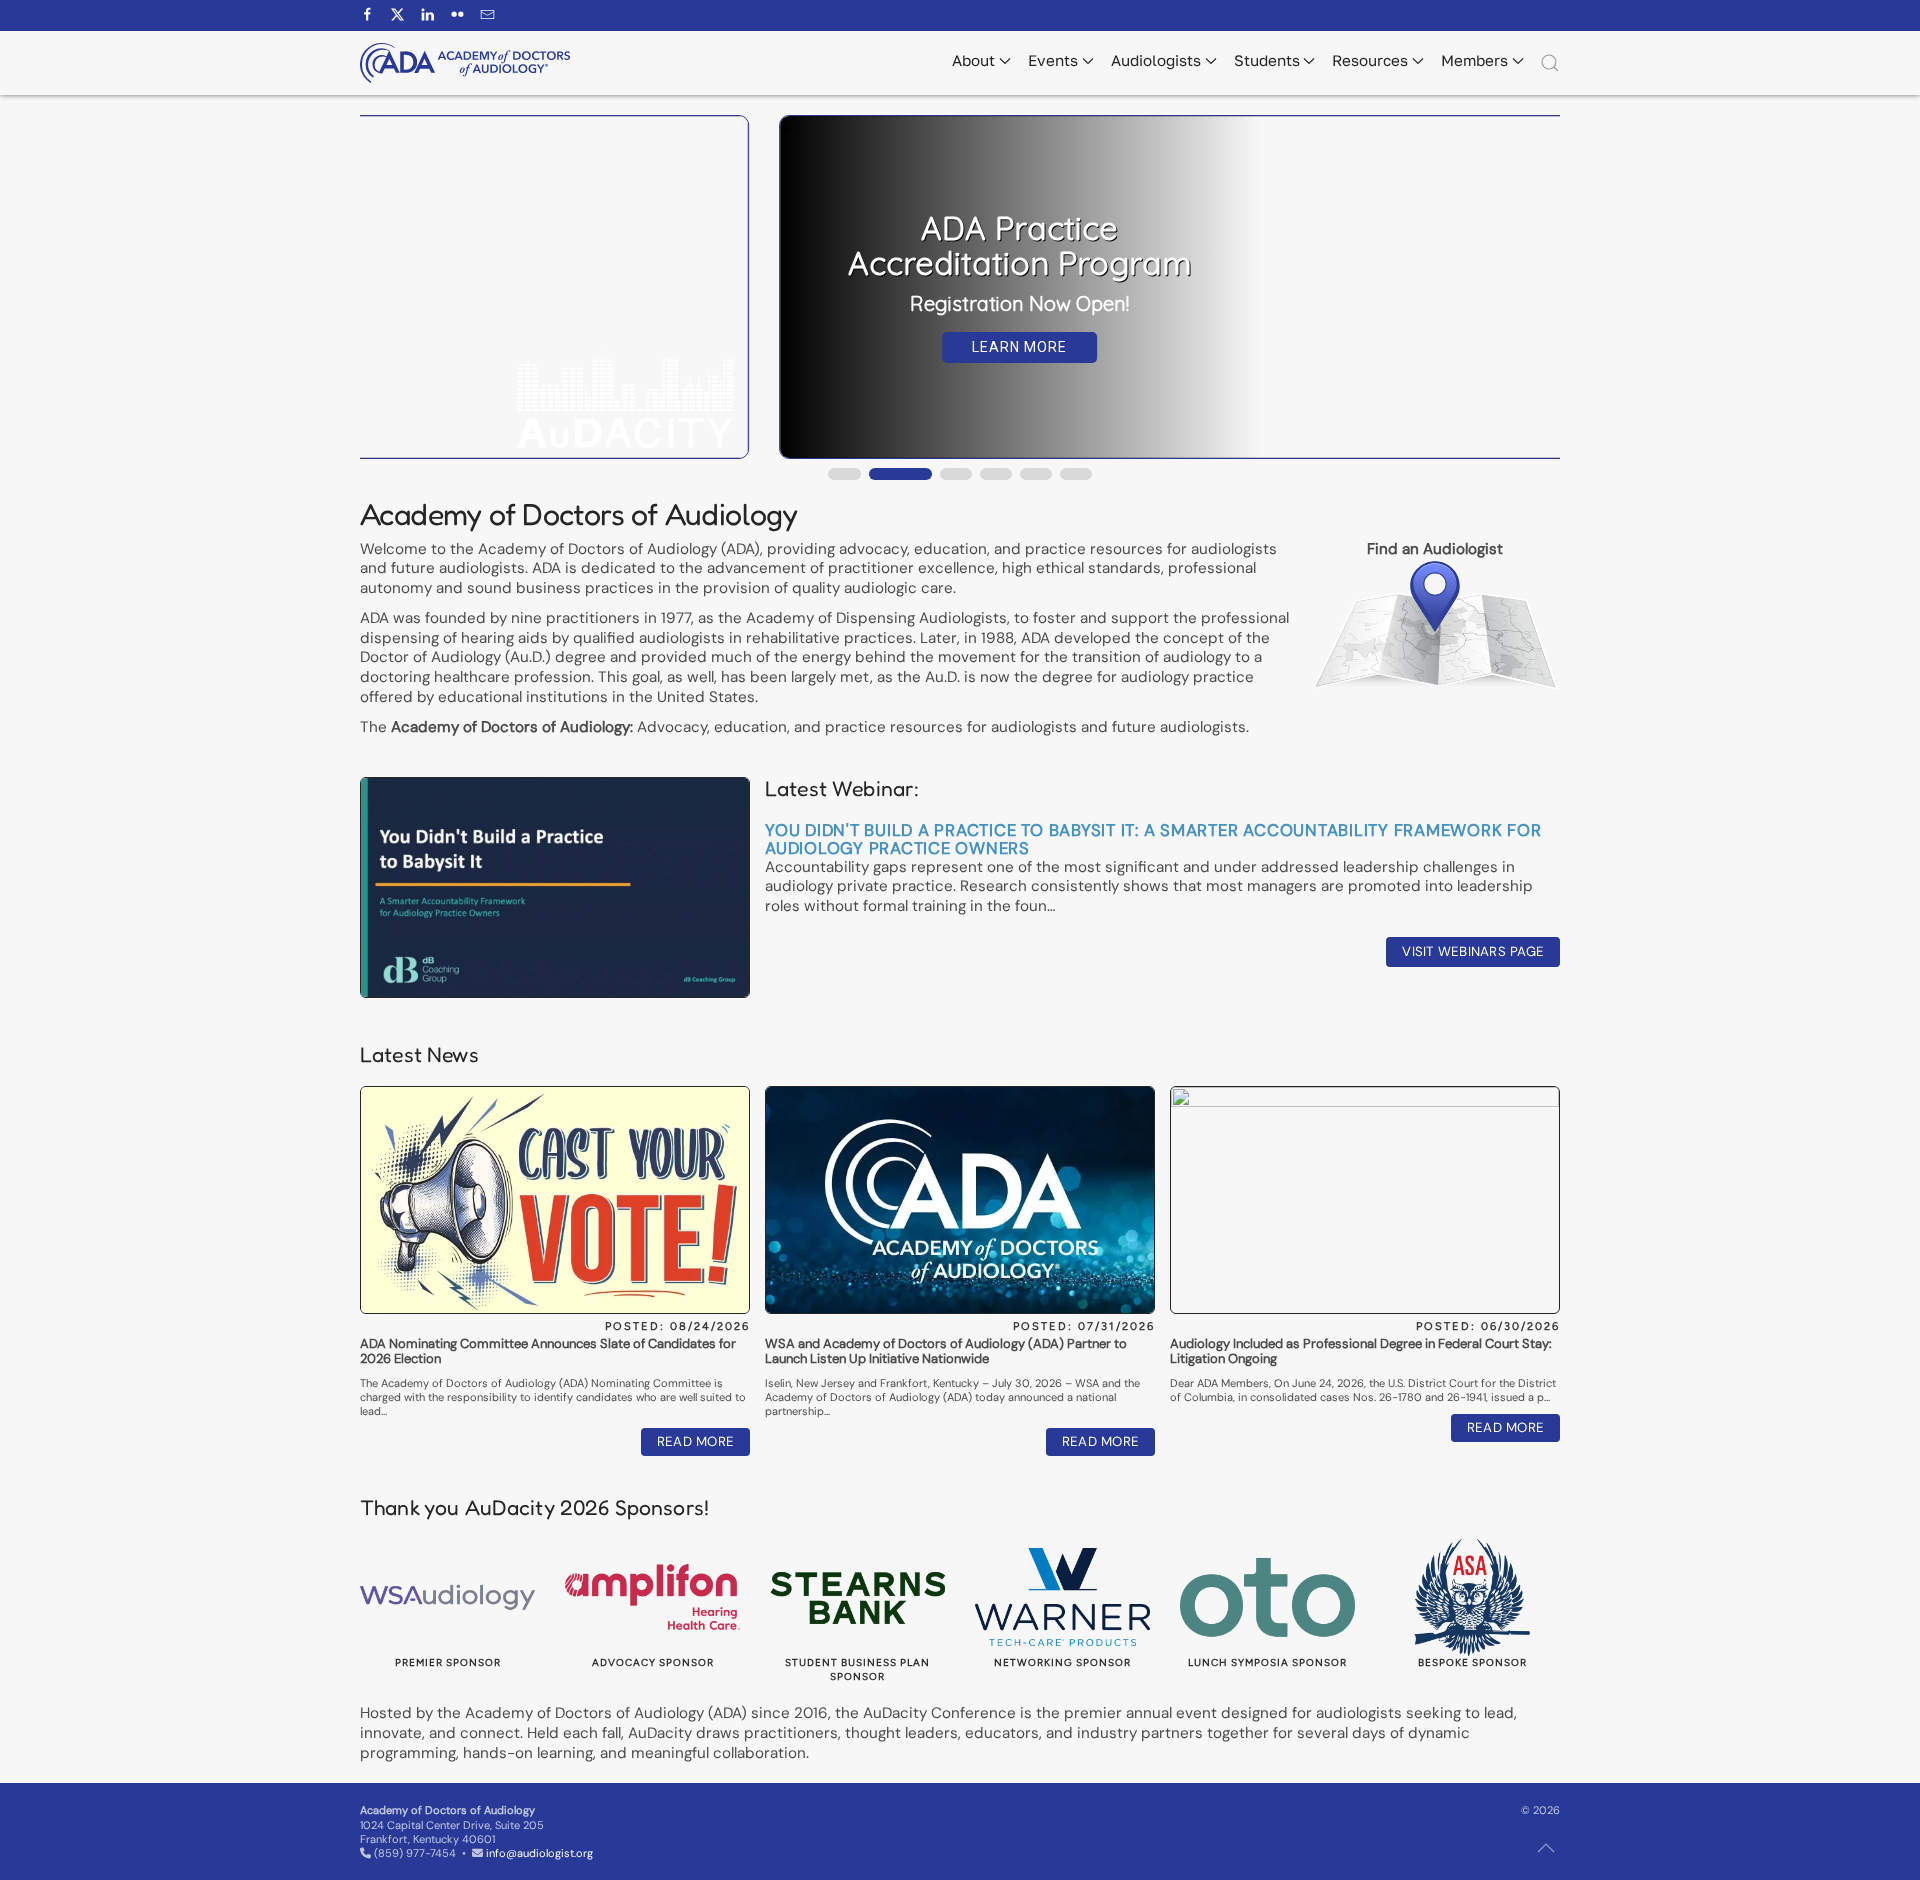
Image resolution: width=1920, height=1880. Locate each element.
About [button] (973, 60)
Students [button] (1267, 60)
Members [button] (1474, 60)
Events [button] (1053, 60)
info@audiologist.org (539, 1853)
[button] (1550, 63)
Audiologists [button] (1156, 60)
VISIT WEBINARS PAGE (1473, 951)
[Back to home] (465, 63)
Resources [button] (1370, 60)
